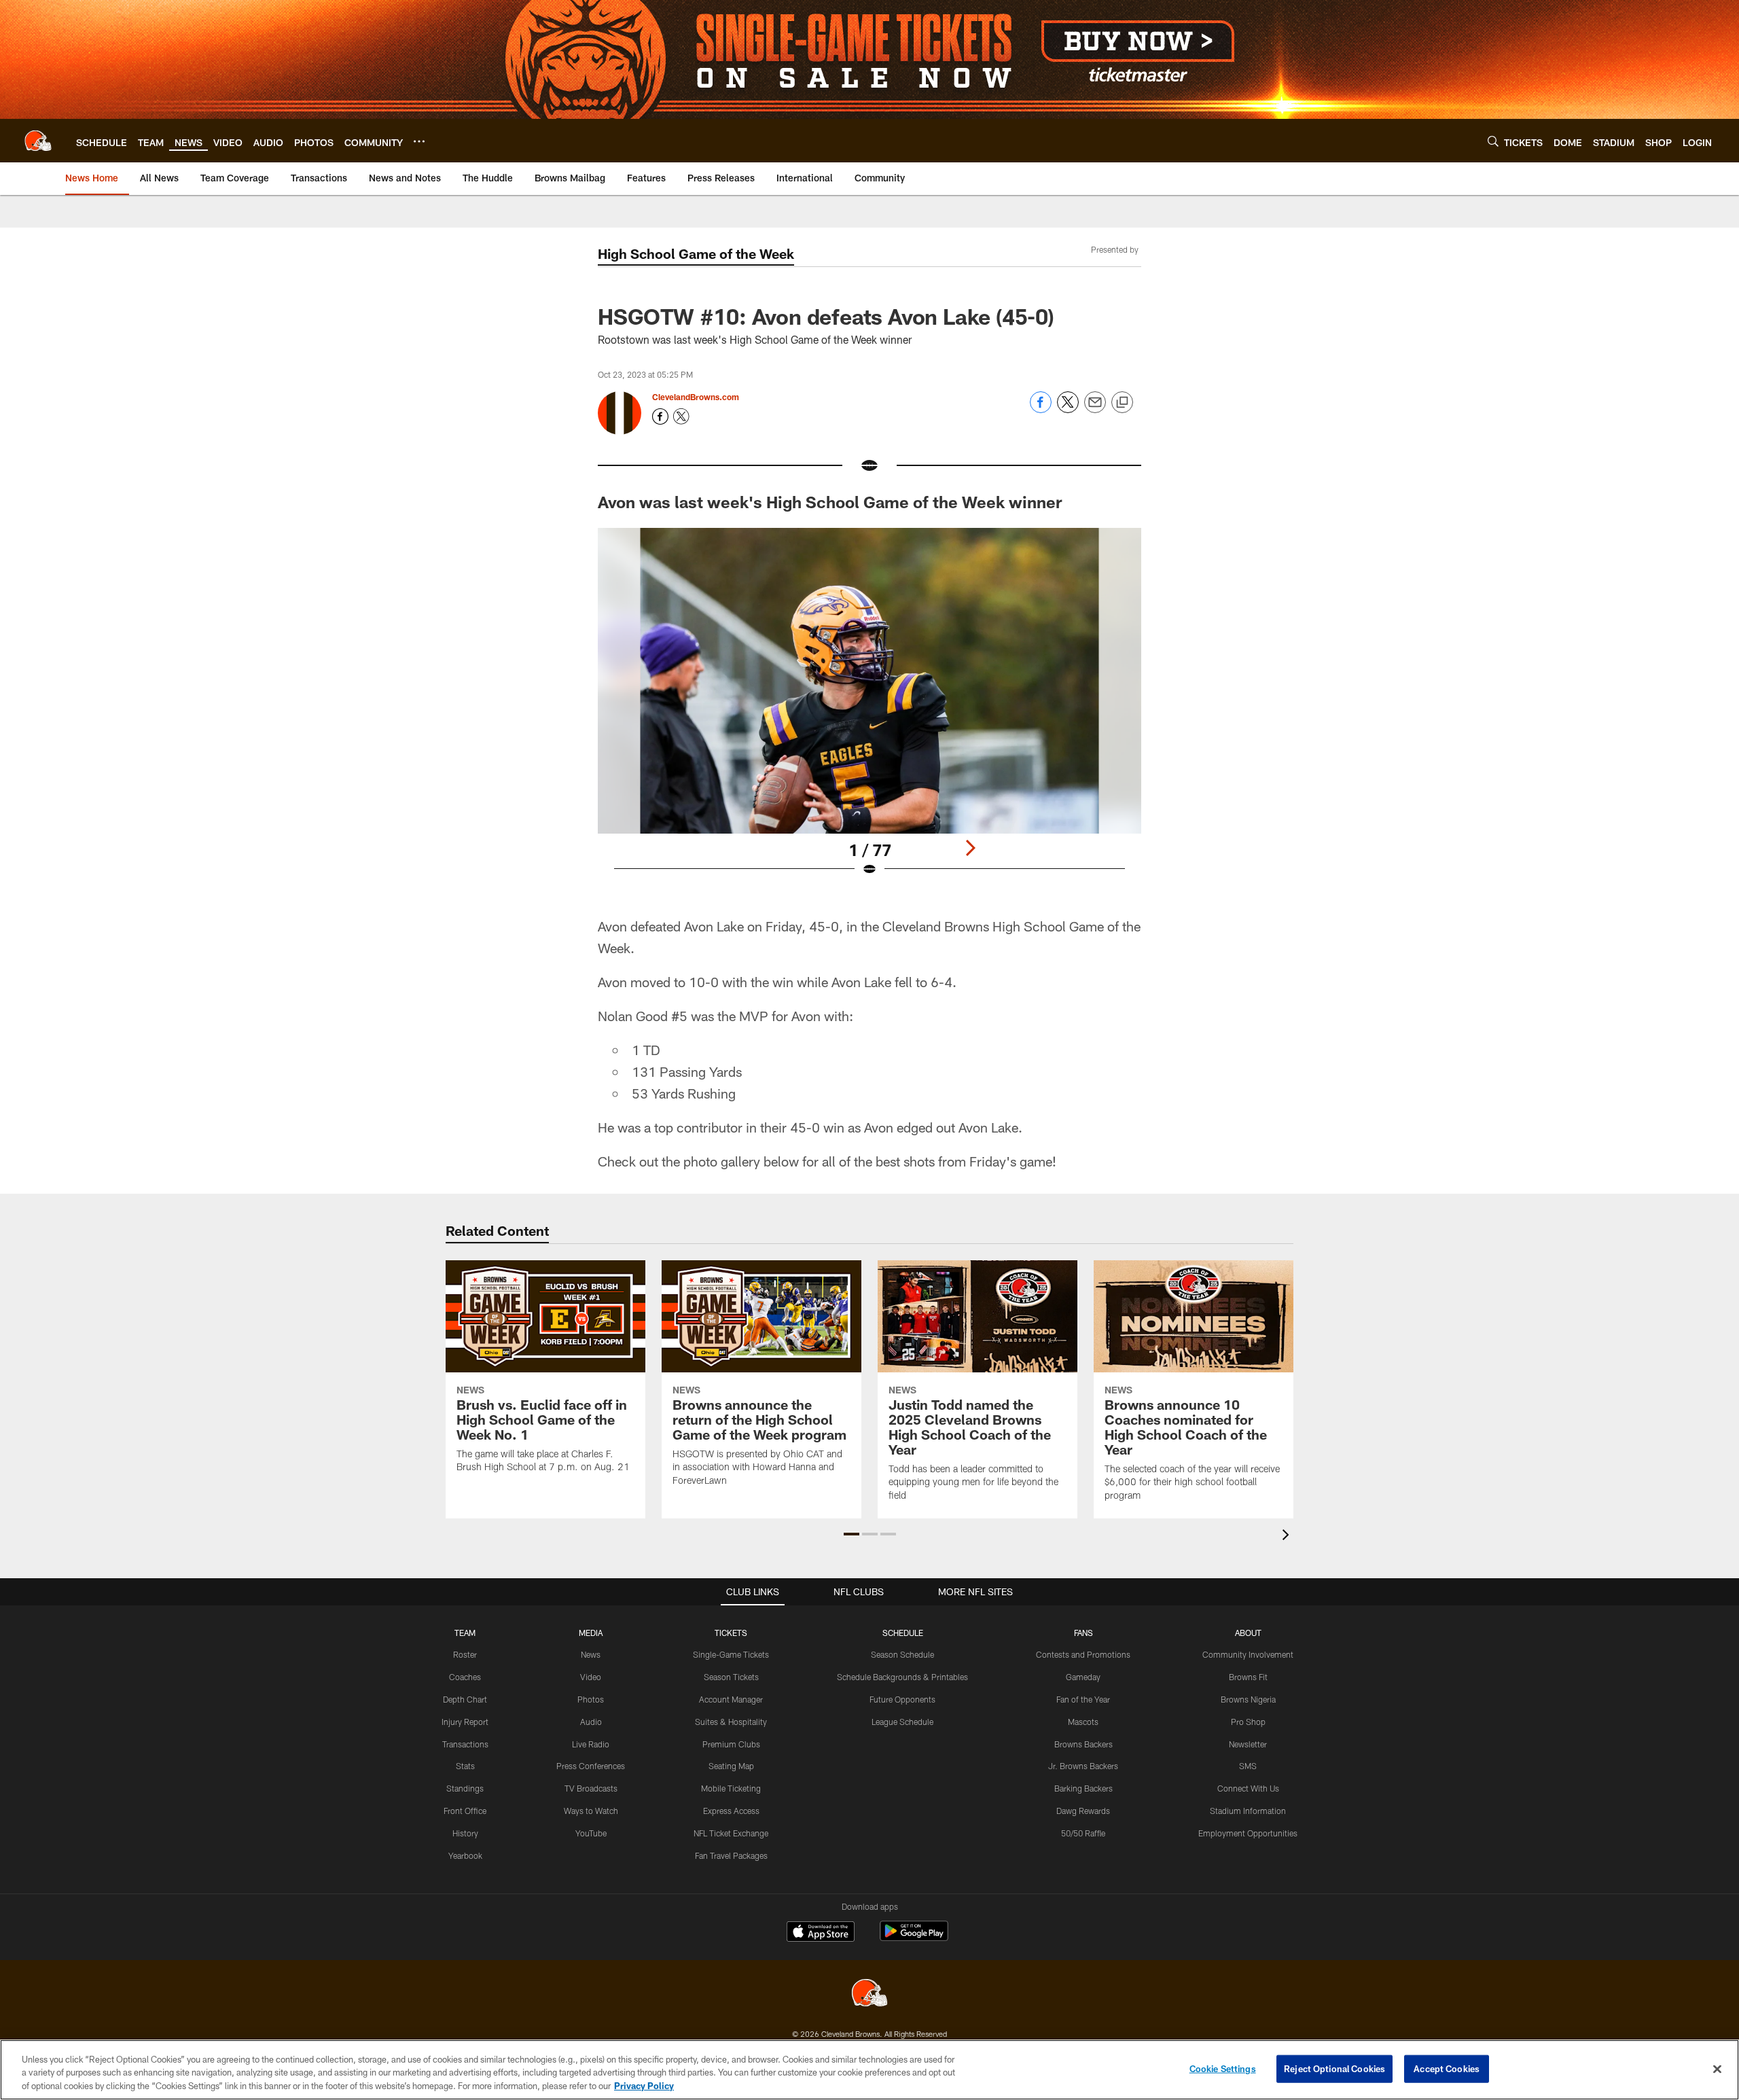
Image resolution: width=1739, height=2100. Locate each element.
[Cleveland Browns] (869, 1994)
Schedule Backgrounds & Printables (902, 1677)
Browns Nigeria (1248, 1699)
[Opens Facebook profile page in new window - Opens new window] (660, 416)
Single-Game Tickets (731, 1654)
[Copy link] (1122, 403)
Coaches (465, 1677)
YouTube (591, 1833)
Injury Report (465, 1722)
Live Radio (591, 1744)
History (465, 1833)
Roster (465, 1654)
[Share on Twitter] (1068, 409)
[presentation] (1288, 1536)
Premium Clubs (731, 1744)
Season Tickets (731, 1677)
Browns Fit (1248, 1677)
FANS (1083, 1633)
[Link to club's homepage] (38, 141)
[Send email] (1095, 409)
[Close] (1717, 2069)
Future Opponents (902, 1699)
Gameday (1083, 1677)
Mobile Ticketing (731, 1788)
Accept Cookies (1447, 2068)
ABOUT (1248, 1633)
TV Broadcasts (591, 1788)
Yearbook (465, 1855)
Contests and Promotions (1083, 1654)
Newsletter (1248, 1744)
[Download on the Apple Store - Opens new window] (821, 1933)
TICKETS (731, 1633)
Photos (591, 1699)
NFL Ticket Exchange (731, 1833)
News (591, 1654)
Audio (591, 1722)
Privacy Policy (644, 2086)
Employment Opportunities (1248, 1833)
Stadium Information (1248, 1811)
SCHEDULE (903, 1633)
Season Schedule (902, 1654)
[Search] (1493, 141)
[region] (869, 2070)
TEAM (465, 1633)
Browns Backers (1083, 1744)
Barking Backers (1083, 1788)
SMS (1248, 1766)
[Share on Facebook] (1041, 409)
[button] (851, 1534)
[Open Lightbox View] (869, 711)
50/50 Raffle (1083, 1833)
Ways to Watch (591, 1811)
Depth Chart (465, 1699)
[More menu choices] (419, 141)
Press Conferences (591, 1766)
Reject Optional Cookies (1334, 2068)
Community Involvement (1248, 1654)
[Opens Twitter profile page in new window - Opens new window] (681, 416)
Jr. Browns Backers (1083, 1766)
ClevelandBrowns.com (696, 397)
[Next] (970, 848)
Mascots (1083, 1722)
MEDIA (591, 1633)
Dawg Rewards (1083, 1811)
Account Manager (731, 1699)
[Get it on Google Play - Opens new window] (914, 1938)
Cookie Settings (1223, 2068)
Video (591, 1677)
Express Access (731, 1811)
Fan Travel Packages (731, 1855)
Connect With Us (1248, 1788)
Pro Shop (1248, 1722)
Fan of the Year (1083, 1699)
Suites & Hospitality (731, 1722)
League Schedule (902, 1722)
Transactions (465, 1744)
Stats (465, 1766)
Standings (465, 1788)
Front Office (465, 1811)
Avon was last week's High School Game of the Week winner (832, 502)
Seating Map (731, 1766)
